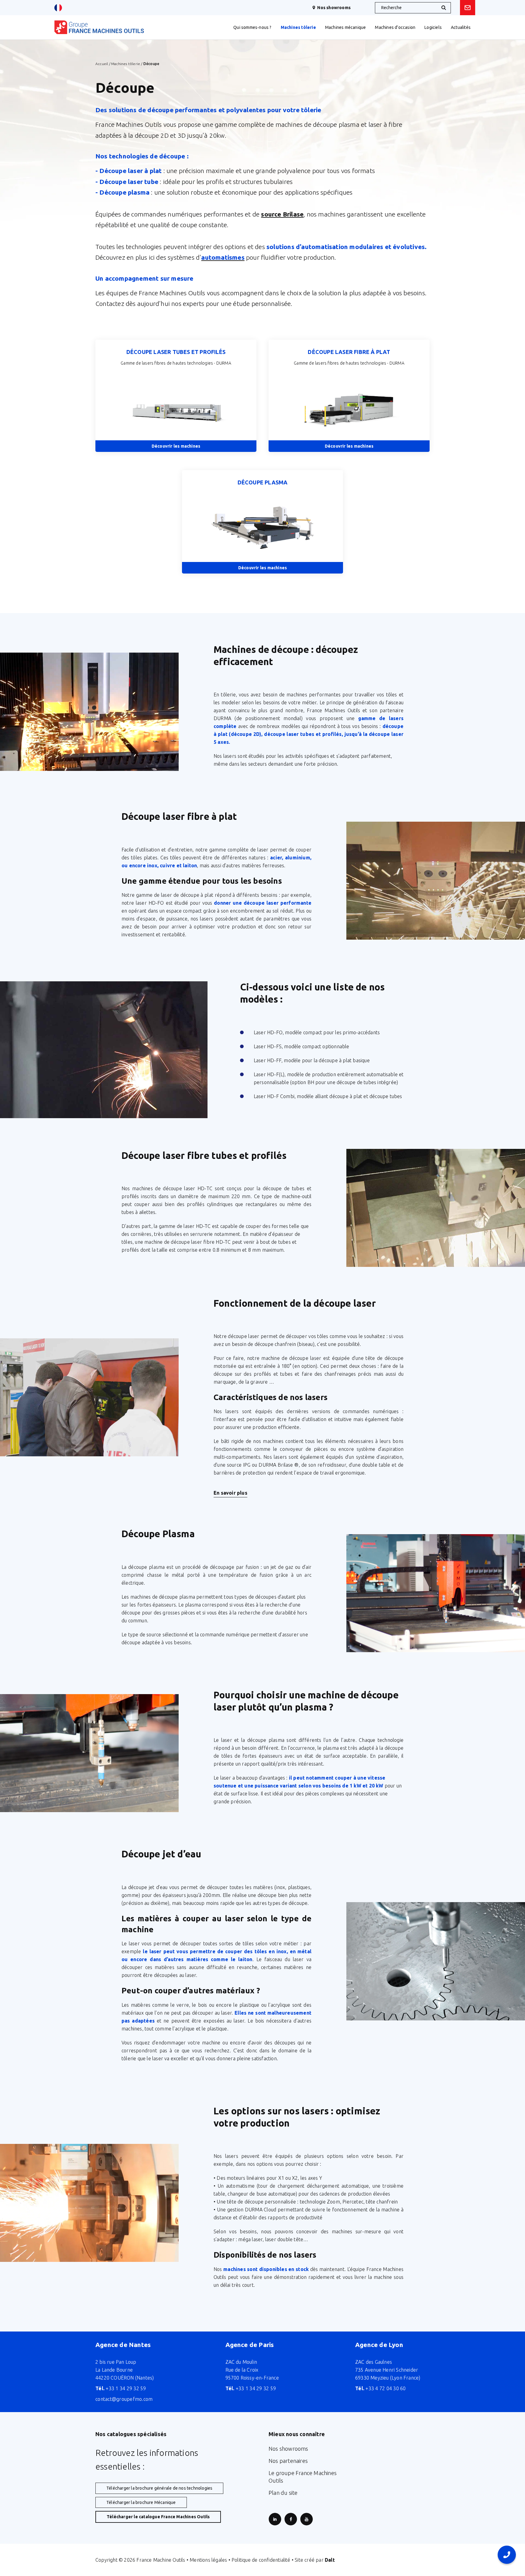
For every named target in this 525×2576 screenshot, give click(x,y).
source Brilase (282, 214)
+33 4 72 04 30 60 (381, 2388)
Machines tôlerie (126, 64)
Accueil (102, 64)
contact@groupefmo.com (124, 2399)
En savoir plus (230, 1493)
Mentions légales (208, 2560)
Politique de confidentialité (261, 2560)
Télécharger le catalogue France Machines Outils (158, 2517)
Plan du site (283, 2493)
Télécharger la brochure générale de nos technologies (159, 2488)
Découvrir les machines (176, 446)
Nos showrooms (334, 8)
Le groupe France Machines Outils (303, 2477)
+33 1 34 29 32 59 (121, 2388)
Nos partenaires (288, 2461)
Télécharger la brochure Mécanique (141, 2502)
